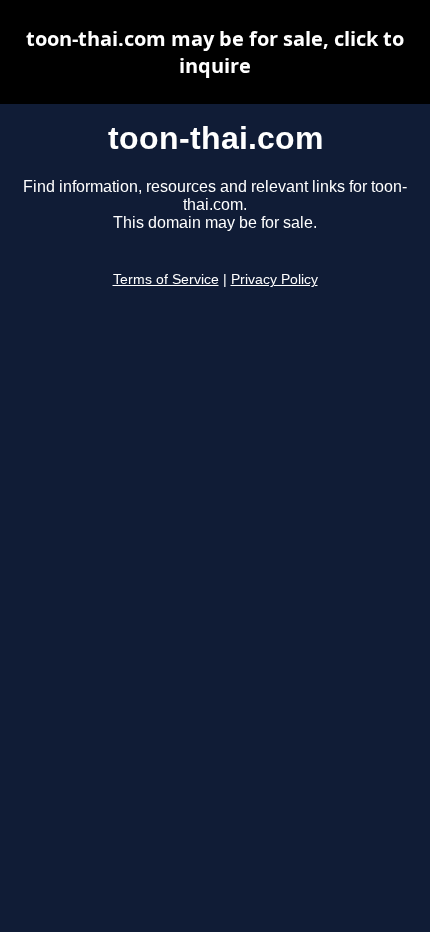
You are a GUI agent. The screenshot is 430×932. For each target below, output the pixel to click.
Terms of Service (166, 279)
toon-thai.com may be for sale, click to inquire (215, 52)
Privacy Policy (274, 279)
